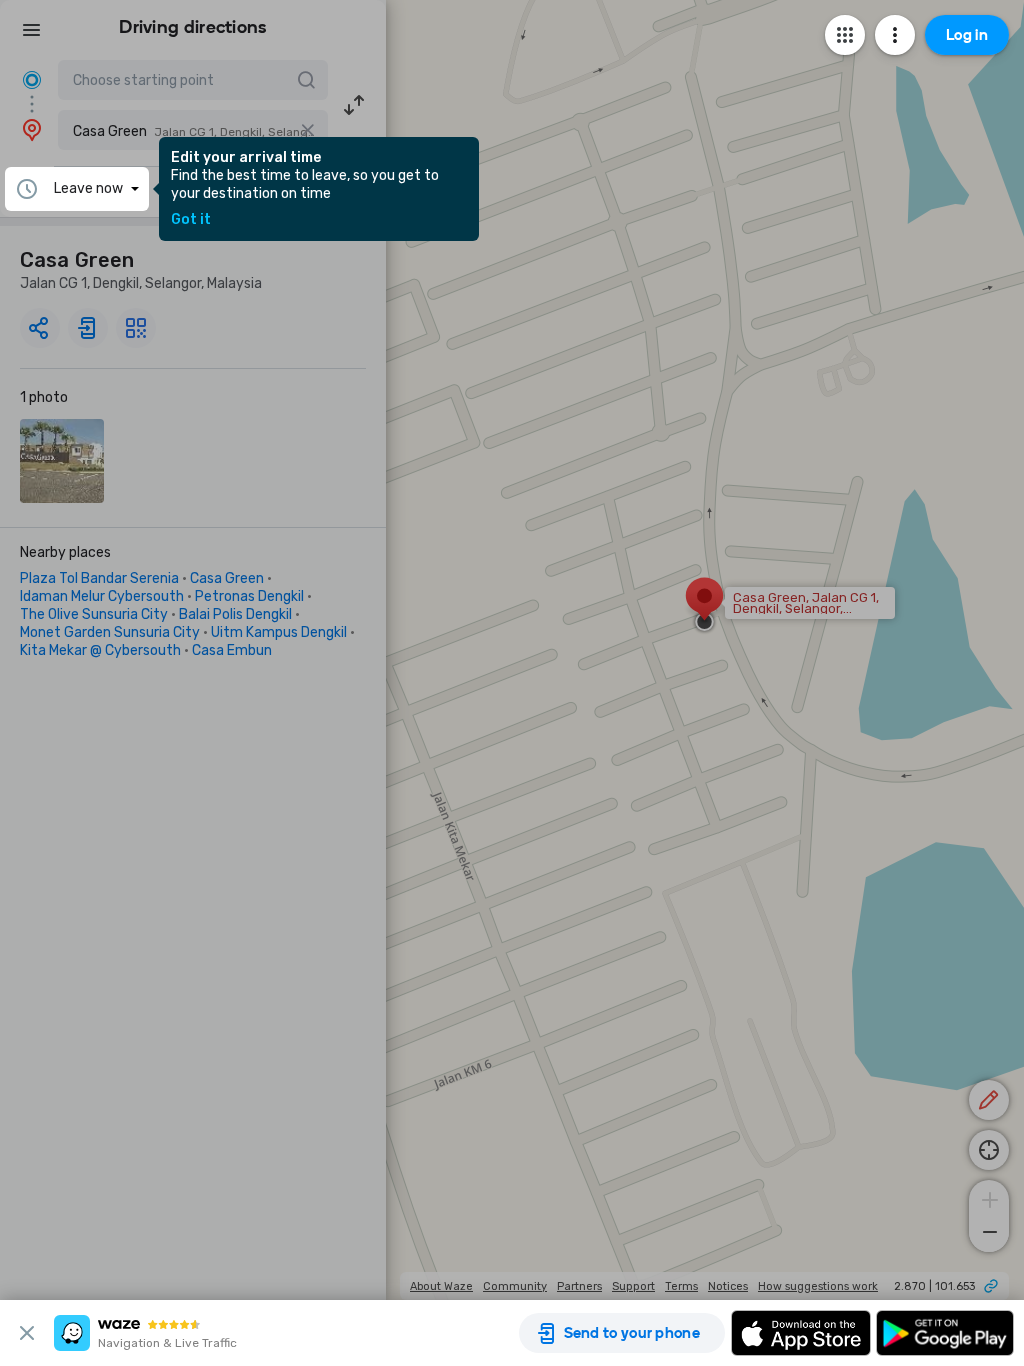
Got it (191, 220)
